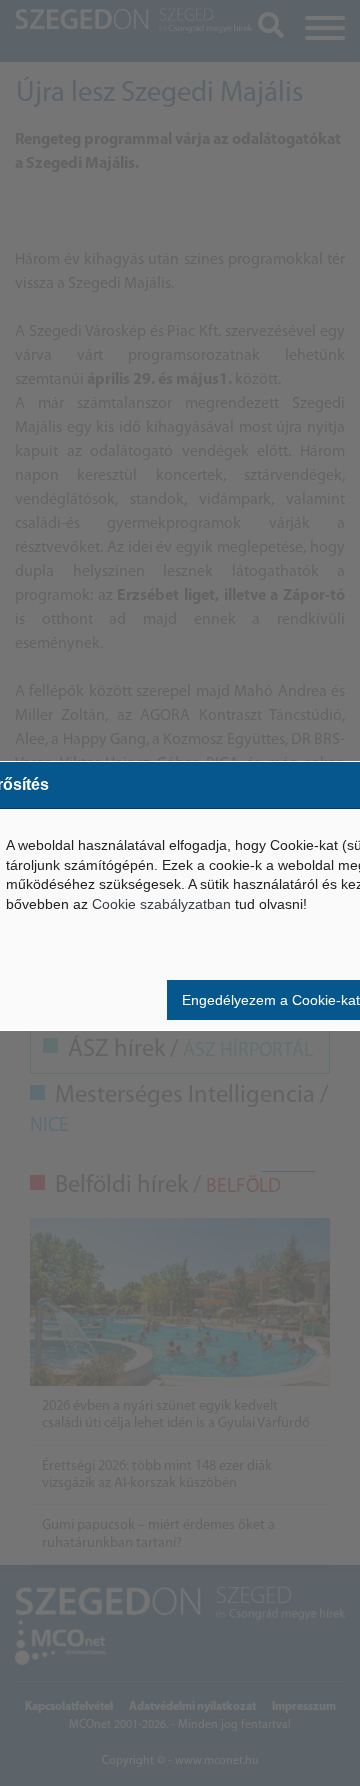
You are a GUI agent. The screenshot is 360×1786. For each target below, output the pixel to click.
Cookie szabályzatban (161, 904)
